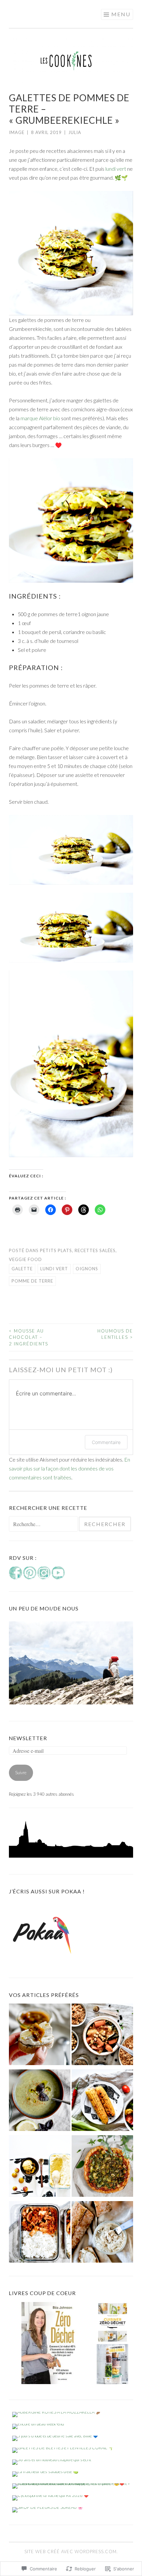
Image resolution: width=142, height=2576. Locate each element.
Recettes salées (95, 1250)
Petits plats (56, 1250)
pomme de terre (32, 1281)
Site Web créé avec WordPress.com (71, 2552)
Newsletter (28, 1738)
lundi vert (115, 169)
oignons (87, 1269)
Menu (121, 14)
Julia (75, 132)
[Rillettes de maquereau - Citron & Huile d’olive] (102, 2233)
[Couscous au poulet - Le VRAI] (102, 2036)
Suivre (21, 1773)
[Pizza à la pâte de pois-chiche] (102, 2168)
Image (17, 132)
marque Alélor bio (40, 418)
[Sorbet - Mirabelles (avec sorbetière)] (40, 2168)
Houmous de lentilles (115, 1334)
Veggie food (25, 1259)
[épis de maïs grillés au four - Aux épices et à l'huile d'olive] (102, 2102)
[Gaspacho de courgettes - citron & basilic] (40, 2102)
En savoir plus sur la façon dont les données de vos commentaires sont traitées (70, 1468)
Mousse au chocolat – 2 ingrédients (29, 1337)
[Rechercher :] (44, 1524)
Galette (22, 1269)
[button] (71, 850)
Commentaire (106, 1442)
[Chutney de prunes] (40, 2036)
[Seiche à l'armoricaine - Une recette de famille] (40, 2233)
